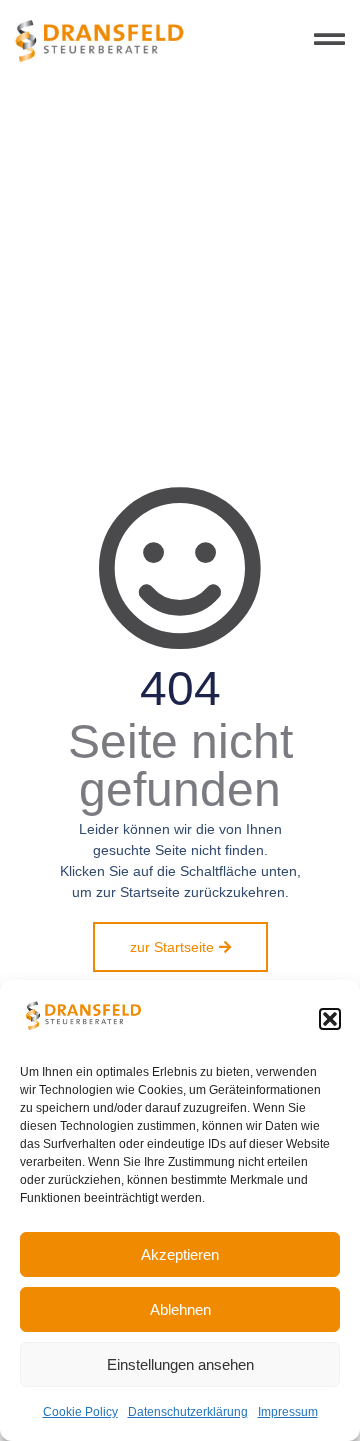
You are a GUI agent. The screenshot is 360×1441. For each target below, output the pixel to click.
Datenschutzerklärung (188, 1412)
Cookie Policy (80, 1412)
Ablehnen (180, 1309)
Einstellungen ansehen (180, 1364)
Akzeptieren (180, 1254)
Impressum (288, 1412)
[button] (330, 1019)
